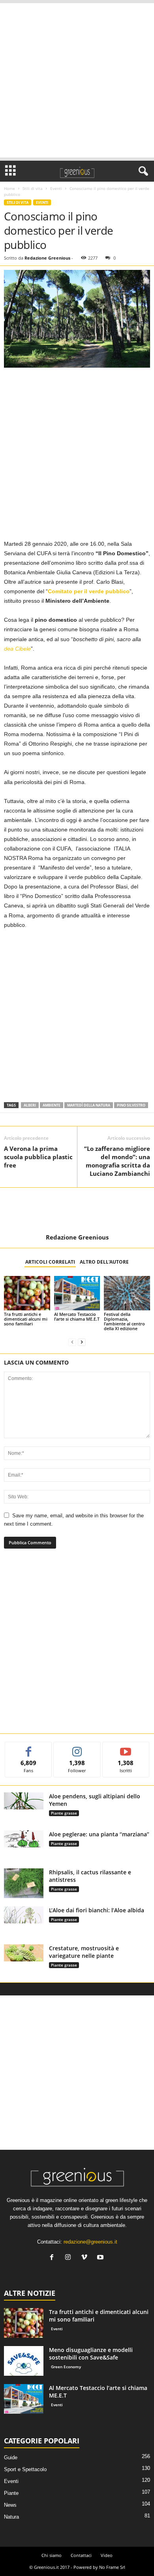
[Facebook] (54, 2258)
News (10, 2505)
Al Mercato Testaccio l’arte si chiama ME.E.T (77, 1316)
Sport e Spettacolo (25, 2469)
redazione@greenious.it (90, 2242)
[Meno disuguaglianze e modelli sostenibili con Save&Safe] (24, 2361)
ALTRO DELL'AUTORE (104, 1262)
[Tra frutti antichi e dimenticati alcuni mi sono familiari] (27, 1293)
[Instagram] (70, 2258)
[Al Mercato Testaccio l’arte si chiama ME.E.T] (77, 1293)
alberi (30, 1105)
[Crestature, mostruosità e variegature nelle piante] (24, 1953)
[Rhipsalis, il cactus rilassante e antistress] (24, 1883)
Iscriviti (126, 1748)
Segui (77, 1748)
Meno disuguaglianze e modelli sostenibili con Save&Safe (91, 2354)
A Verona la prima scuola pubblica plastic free (38, 1157)
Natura (11, 2517)
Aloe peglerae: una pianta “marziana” (99, 1834)
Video (107, 2555)
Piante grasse (64, 1813)
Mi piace (29, 1748)
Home (9, 188)
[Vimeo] (86, 2258)
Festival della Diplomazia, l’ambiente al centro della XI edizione (124, 1321)
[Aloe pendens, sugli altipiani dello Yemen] (24, 1801)
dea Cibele (17, 649)
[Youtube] (101, 2258)
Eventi (56, 188)
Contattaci (81, 2555)
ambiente (52, 1105)
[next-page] (82, 1342)
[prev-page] (72, 1342)
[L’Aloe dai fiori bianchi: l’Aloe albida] (24, 1915)
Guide (11, 2457)
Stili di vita (33, 188)
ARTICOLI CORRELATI (50, 1262)
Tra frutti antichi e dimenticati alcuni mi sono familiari (26, 1319)
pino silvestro (131, 1105)
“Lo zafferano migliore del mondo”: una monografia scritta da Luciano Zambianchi (117, 1161)
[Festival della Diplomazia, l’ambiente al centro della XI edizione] (127, 1293)
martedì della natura (89, 1105)
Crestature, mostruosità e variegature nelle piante (84, 1952)
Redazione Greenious (47, 258)
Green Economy (66, 2367)
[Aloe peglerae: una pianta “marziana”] (24, 1839)
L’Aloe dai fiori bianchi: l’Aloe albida (97, 1910)
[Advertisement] (77, 80)
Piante (11, 2493)
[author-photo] (77, 1211)
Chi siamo (52, 2555)
